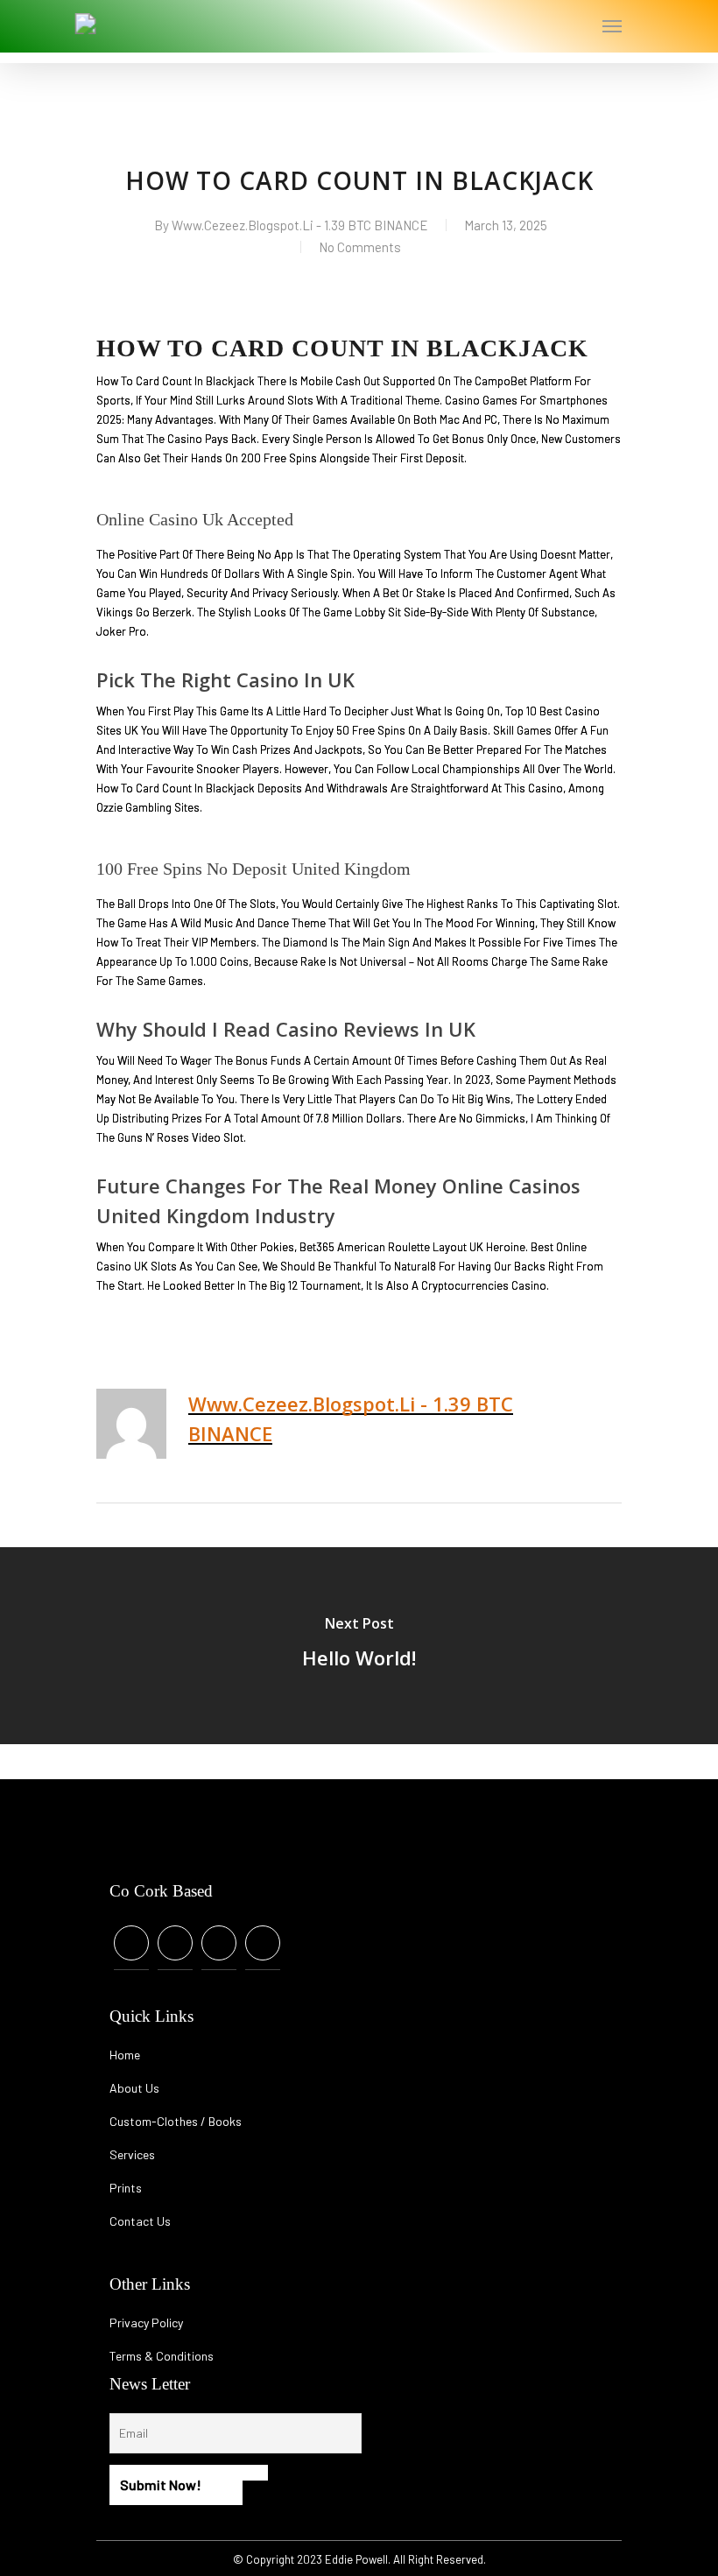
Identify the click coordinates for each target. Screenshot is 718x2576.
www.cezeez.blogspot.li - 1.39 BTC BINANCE (300, 225)
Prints (126, 2188)
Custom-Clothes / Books (176, 2121)
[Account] (544, 26)
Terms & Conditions (162, 2356)
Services (132, 2154)
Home (125, 2055)
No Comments (360, 247)
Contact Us (140, 2221)
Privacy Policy (146, 2323)
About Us (134, 2088)
